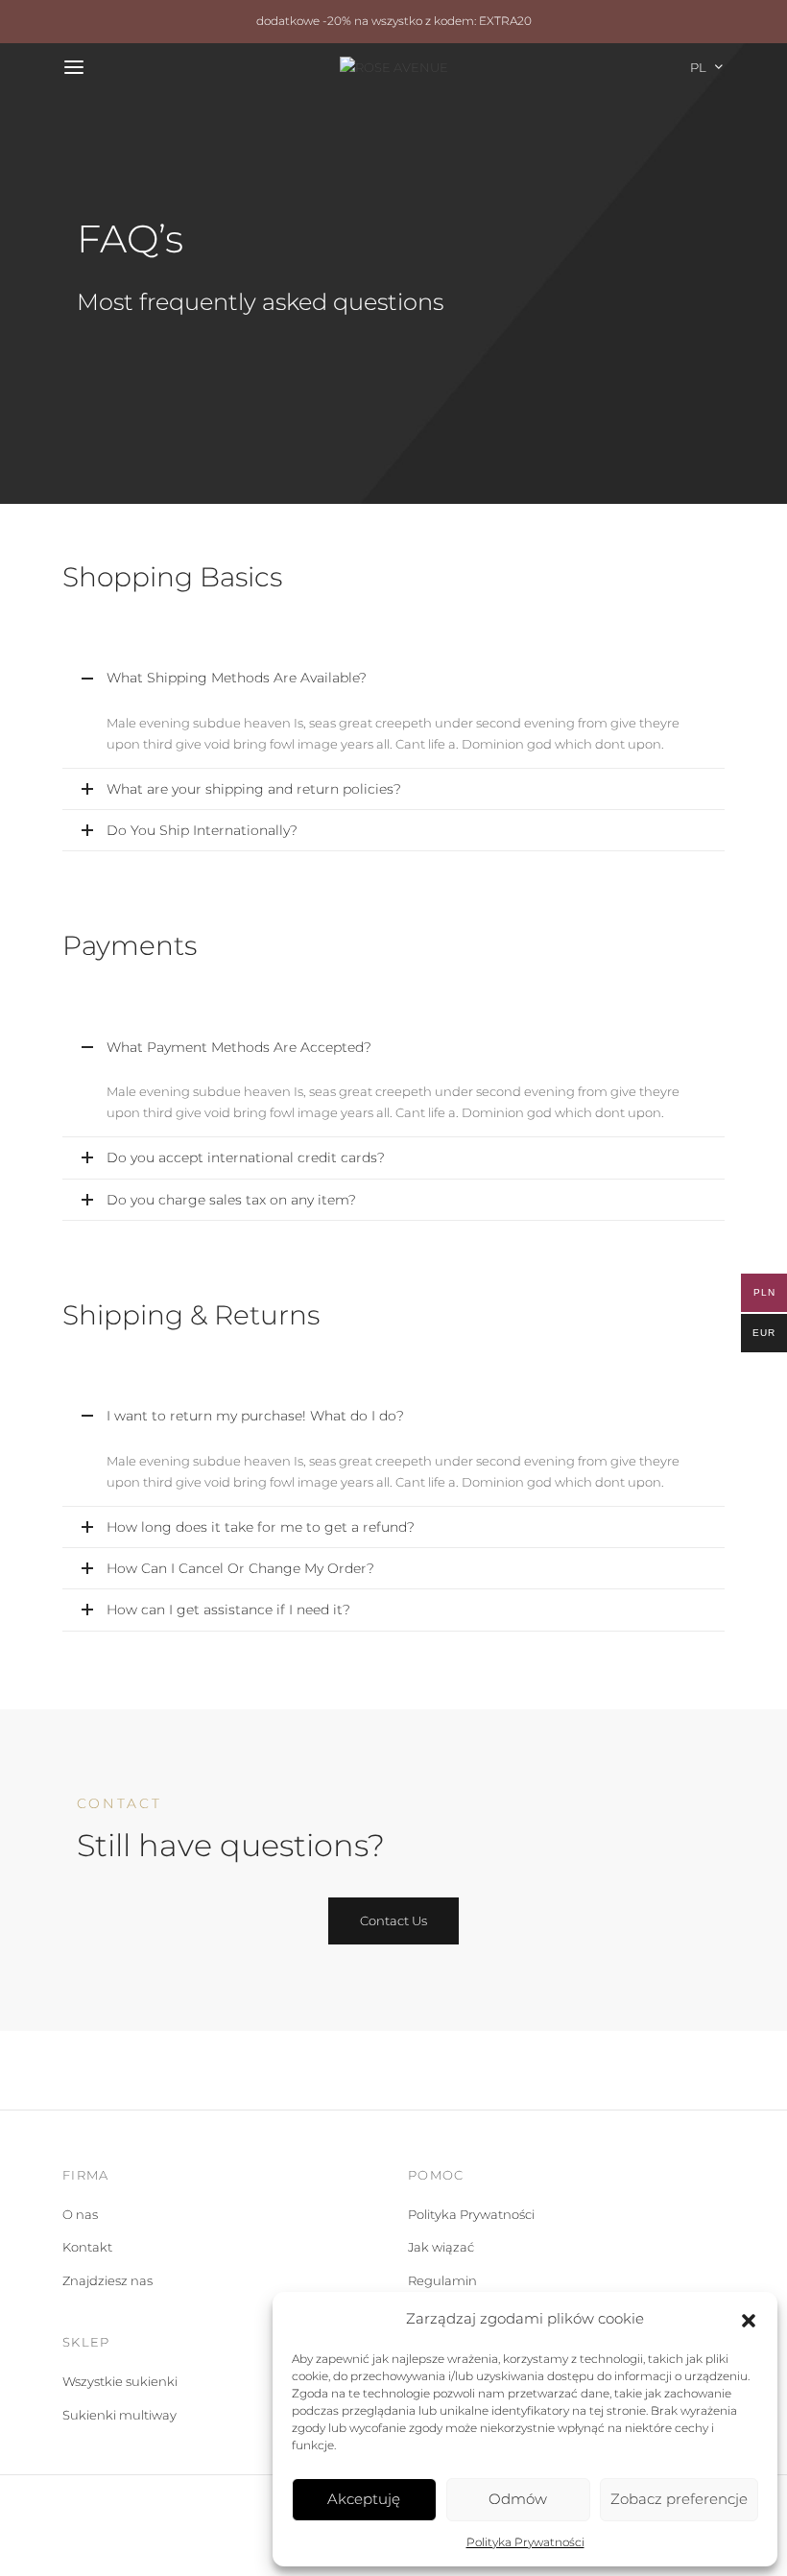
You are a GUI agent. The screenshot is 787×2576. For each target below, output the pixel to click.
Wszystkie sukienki (120, 2381)
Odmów (518, 2499)
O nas (80, 2214)
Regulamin (442, 2280)
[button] (749, 2319)
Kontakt (87, 2247)
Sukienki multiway (119, 2415)
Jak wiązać (441, 2247)
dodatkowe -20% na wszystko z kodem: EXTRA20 (394, 21)
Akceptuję (364, 2499)
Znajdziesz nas (107, 2280)
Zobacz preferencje (679, 2499)
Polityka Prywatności (525, 2542)
